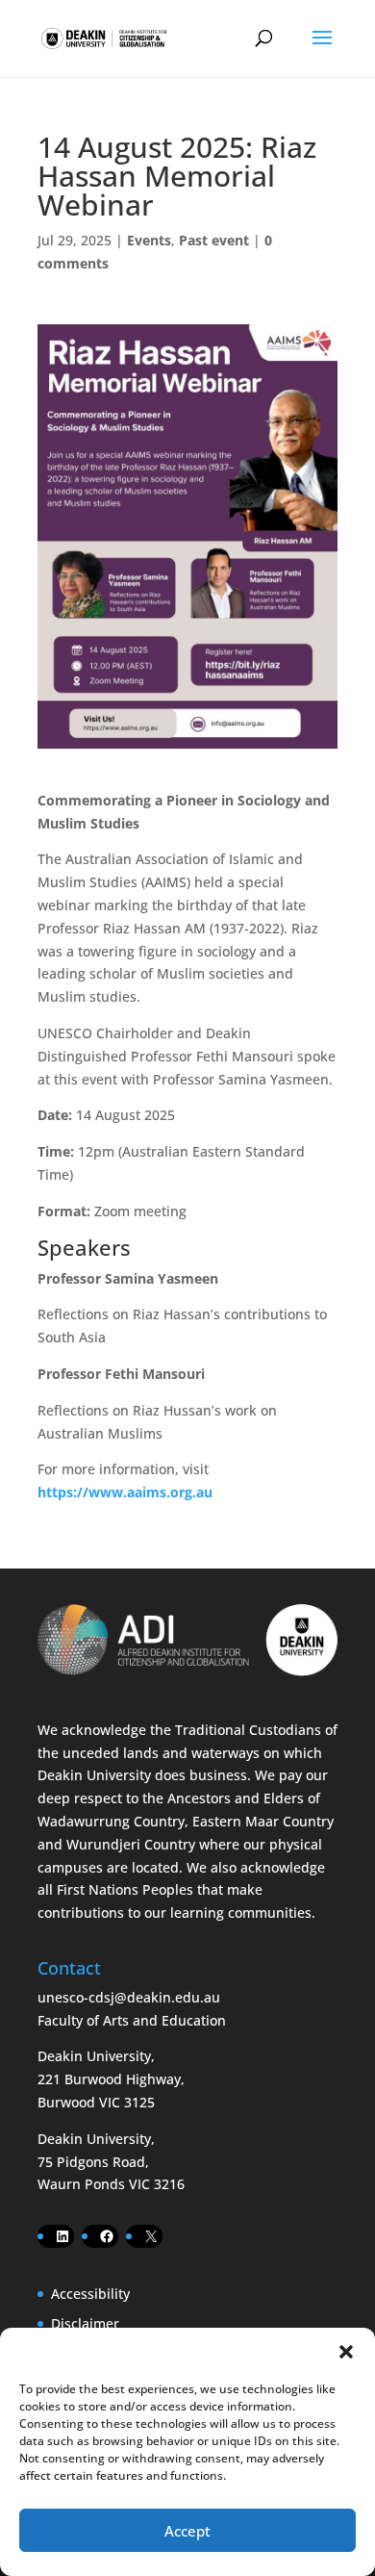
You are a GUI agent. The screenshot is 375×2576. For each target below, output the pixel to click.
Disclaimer (85, 2323)
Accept (187, 2531)
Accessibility (90, 2294)
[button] (346, 2352)
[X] (151, 2236)
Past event (214, 240)
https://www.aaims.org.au (125, 1492)
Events (149, 240)
